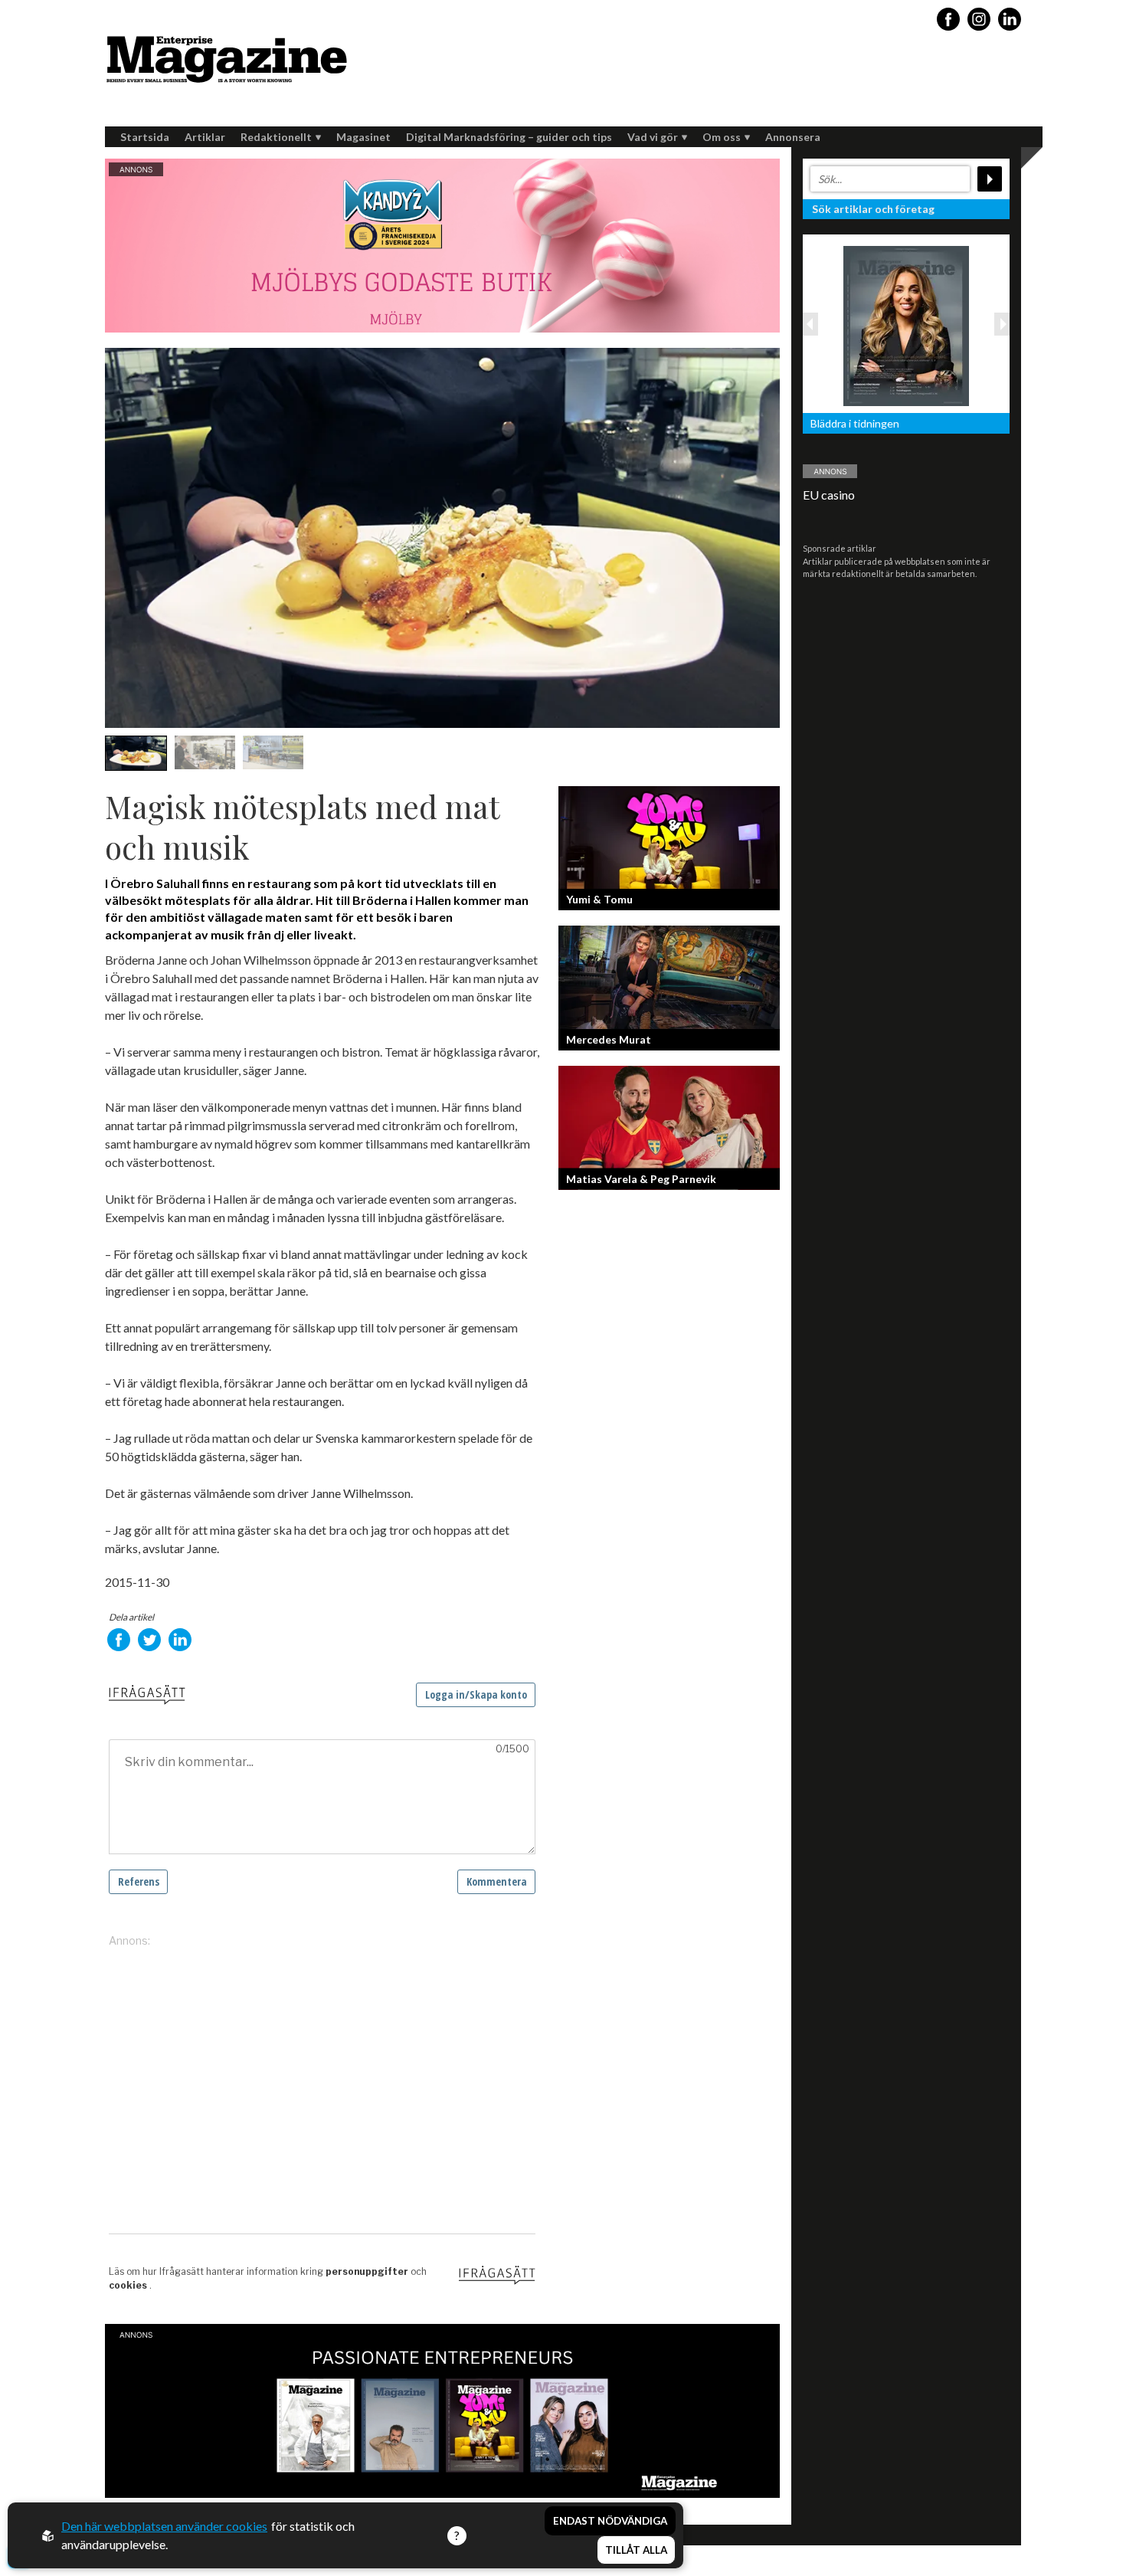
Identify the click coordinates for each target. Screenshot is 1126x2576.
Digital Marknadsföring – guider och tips (509, 137)
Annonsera (793, 137)
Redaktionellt (276, 137)
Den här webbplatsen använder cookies (164, 2526)
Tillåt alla (636, 2550)
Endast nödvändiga (610, 2521)
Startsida (145, 137)
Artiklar (205, 137)
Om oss (722, 137)
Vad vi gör (653, 137)
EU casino (829, 495)
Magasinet (363, 137)
